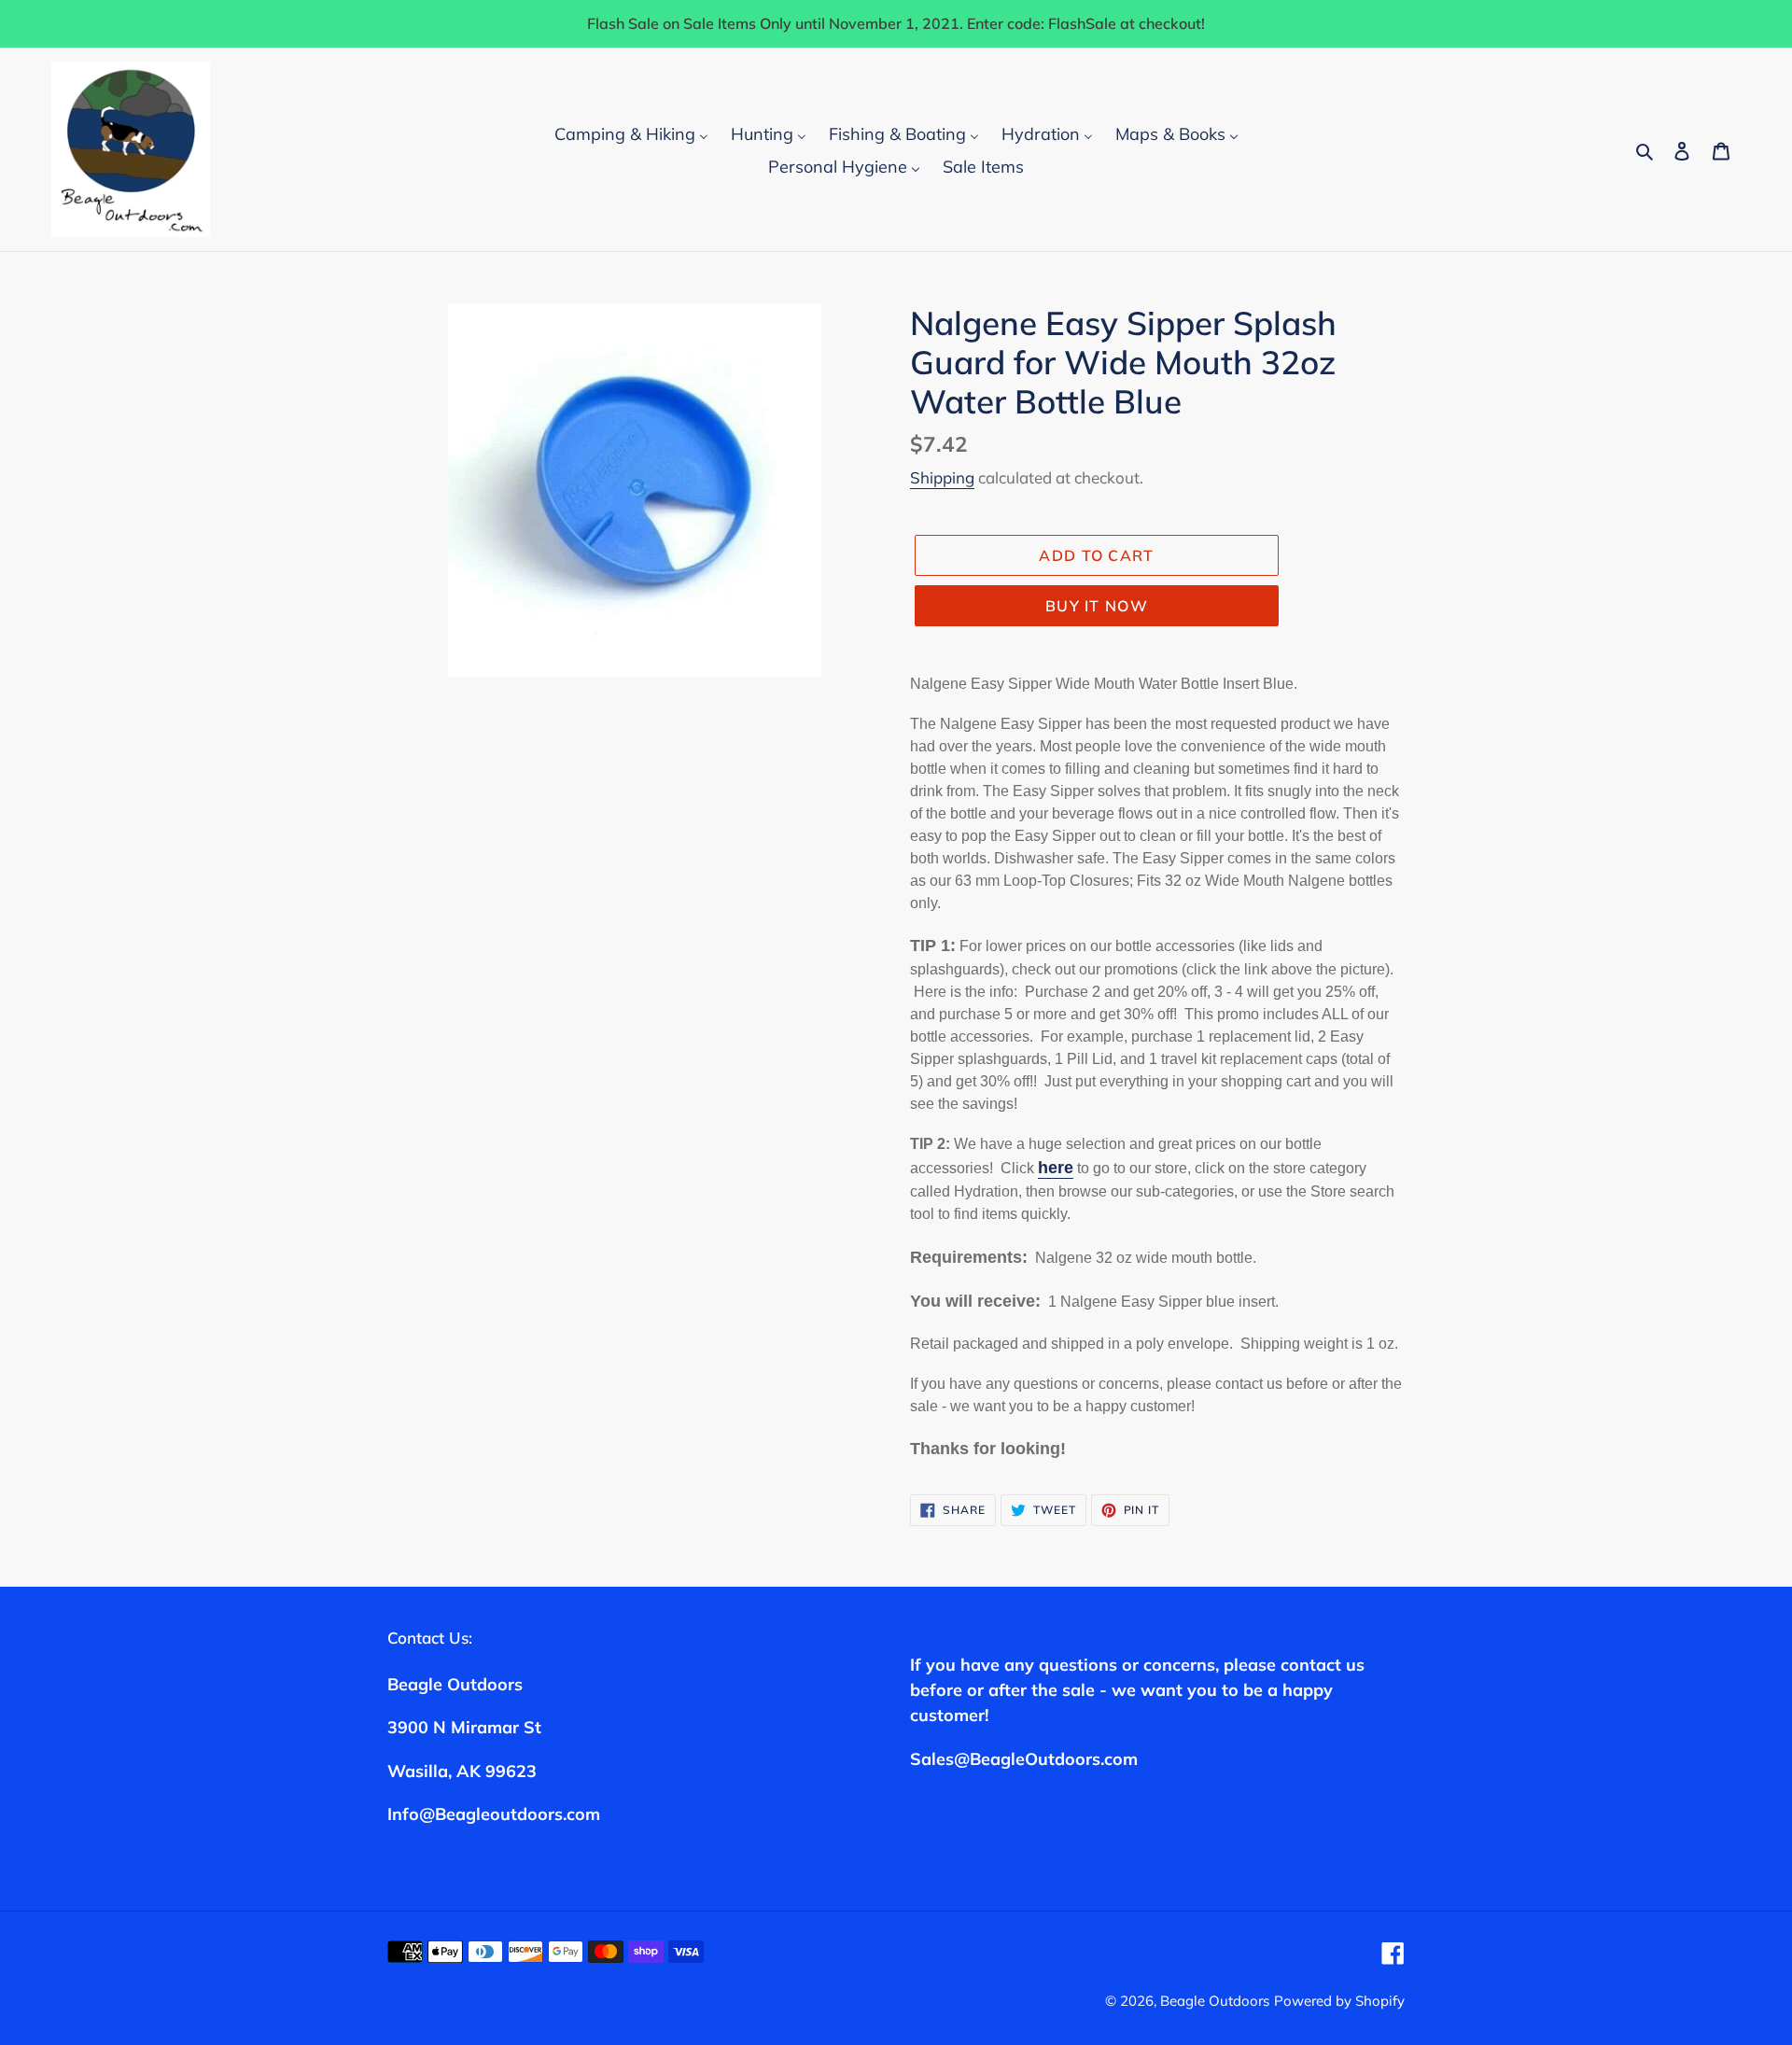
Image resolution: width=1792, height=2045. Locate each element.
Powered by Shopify (1339, 2001)
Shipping (942, 477)
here (1056, 1168)
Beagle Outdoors (1215, 2001)
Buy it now (1097, 606)
